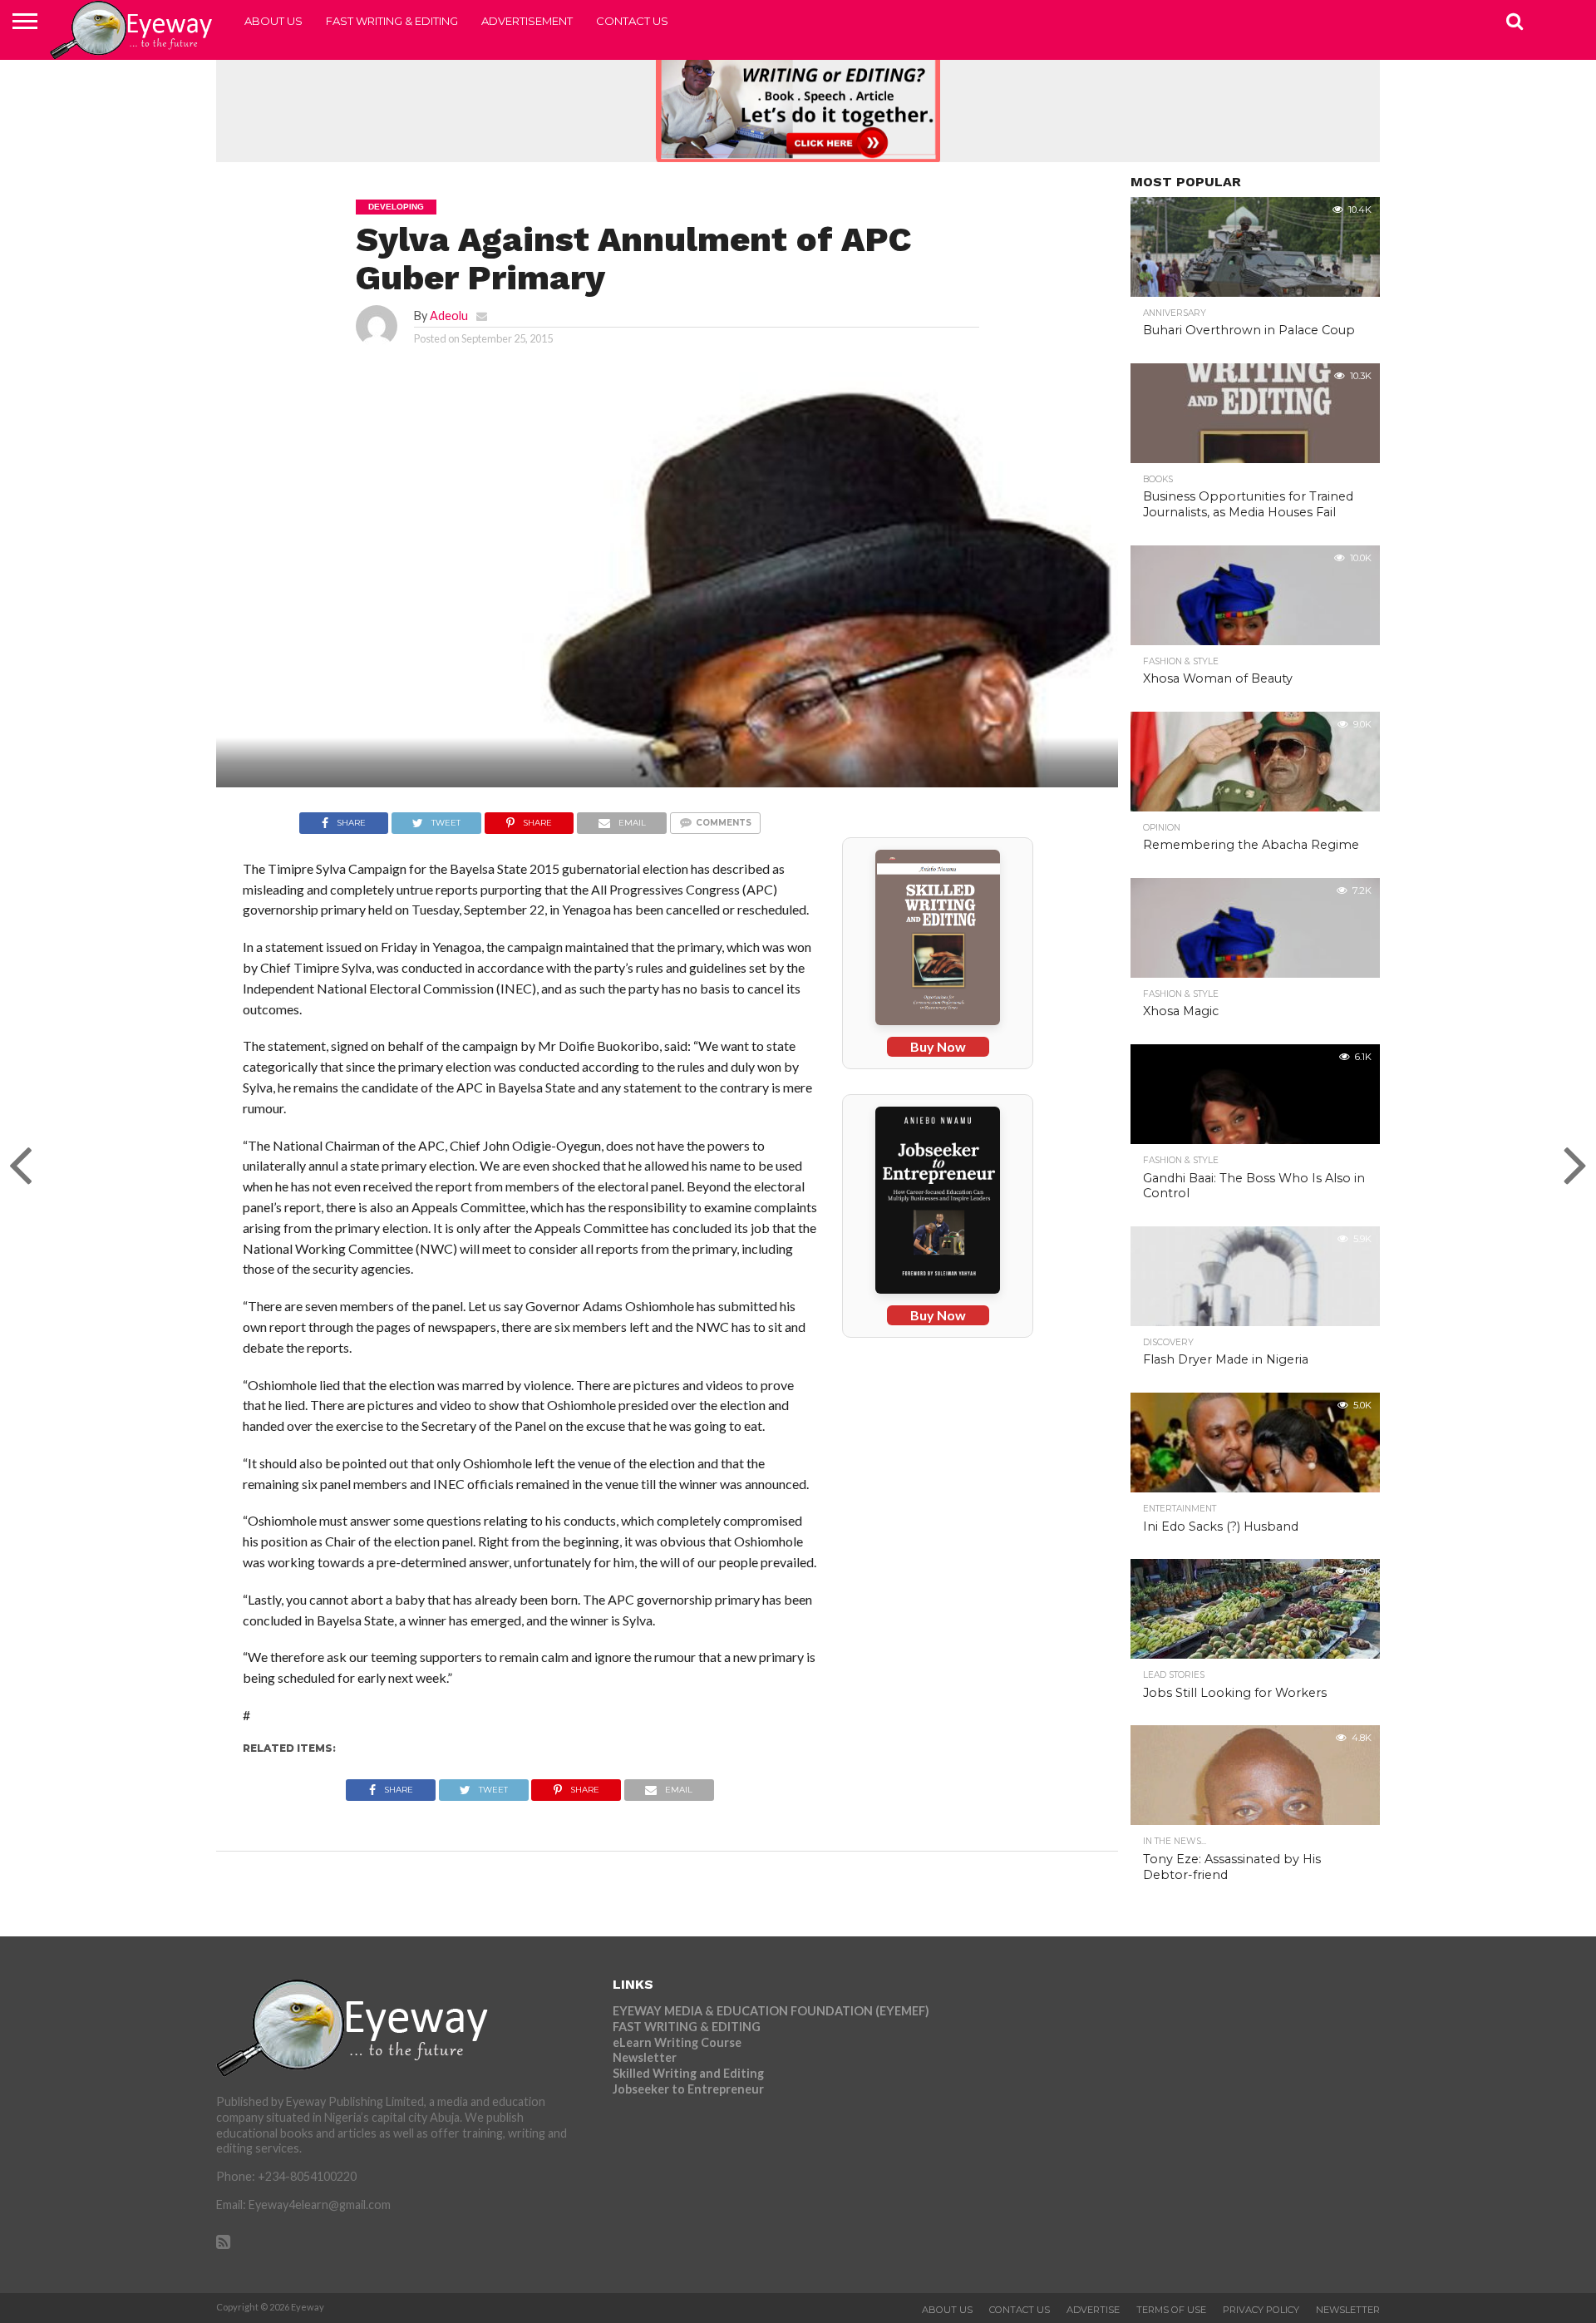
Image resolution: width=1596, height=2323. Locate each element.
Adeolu (449, 316)
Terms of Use (1171, 2310)
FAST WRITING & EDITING (392, 21)
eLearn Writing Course (677, 2042)
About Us (273, 21)
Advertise (1093, 2310)
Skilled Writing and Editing (688, 2073)
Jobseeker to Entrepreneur (688, 2089)
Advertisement (527, 21)
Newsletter (645, 2057)
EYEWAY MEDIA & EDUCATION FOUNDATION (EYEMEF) (771, 2011)
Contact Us (632, 21)
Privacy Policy (1261, 2310)
